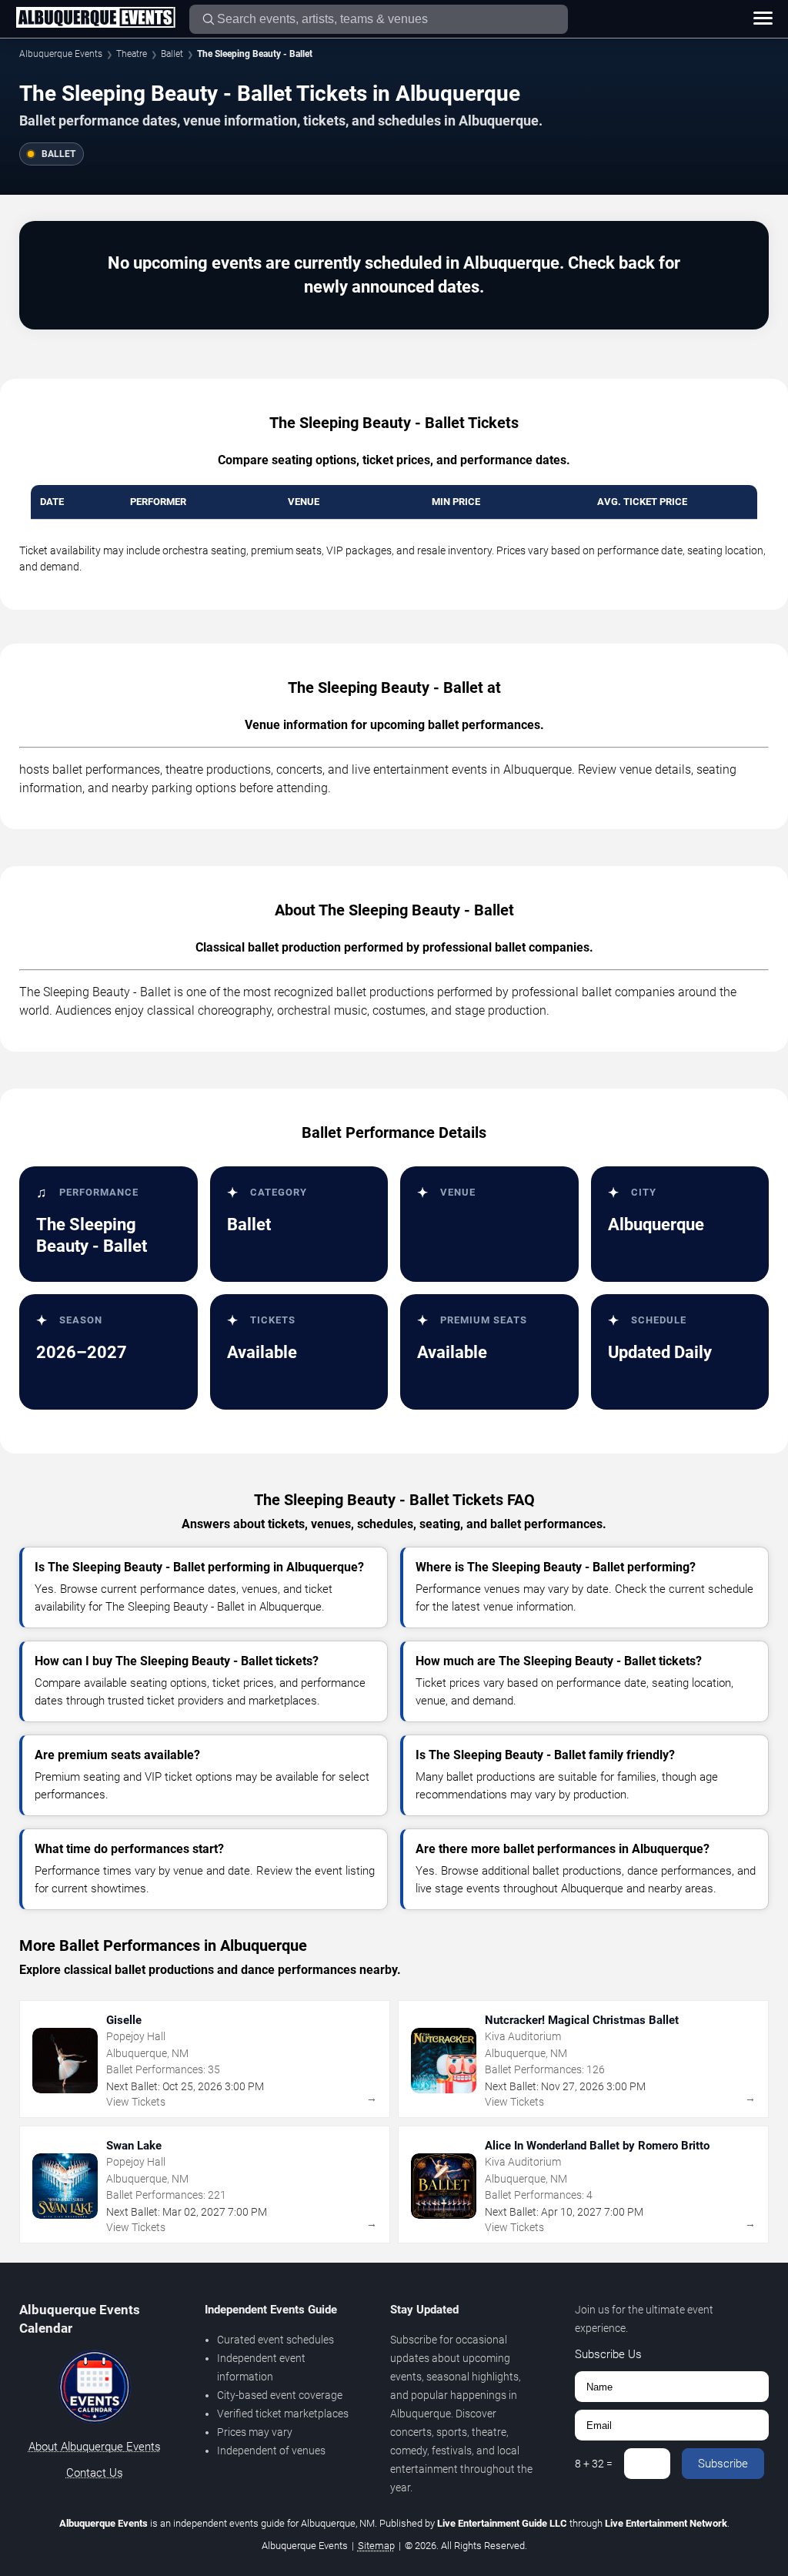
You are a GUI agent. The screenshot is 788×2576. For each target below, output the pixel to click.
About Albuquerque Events (95, 2447)
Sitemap (376, 2546)
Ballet (172, 54)
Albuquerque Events (61, 54)
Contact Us (95, 2473)
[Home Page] (95, 18)
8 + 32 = (594, 2464)
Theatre (132, 54)
